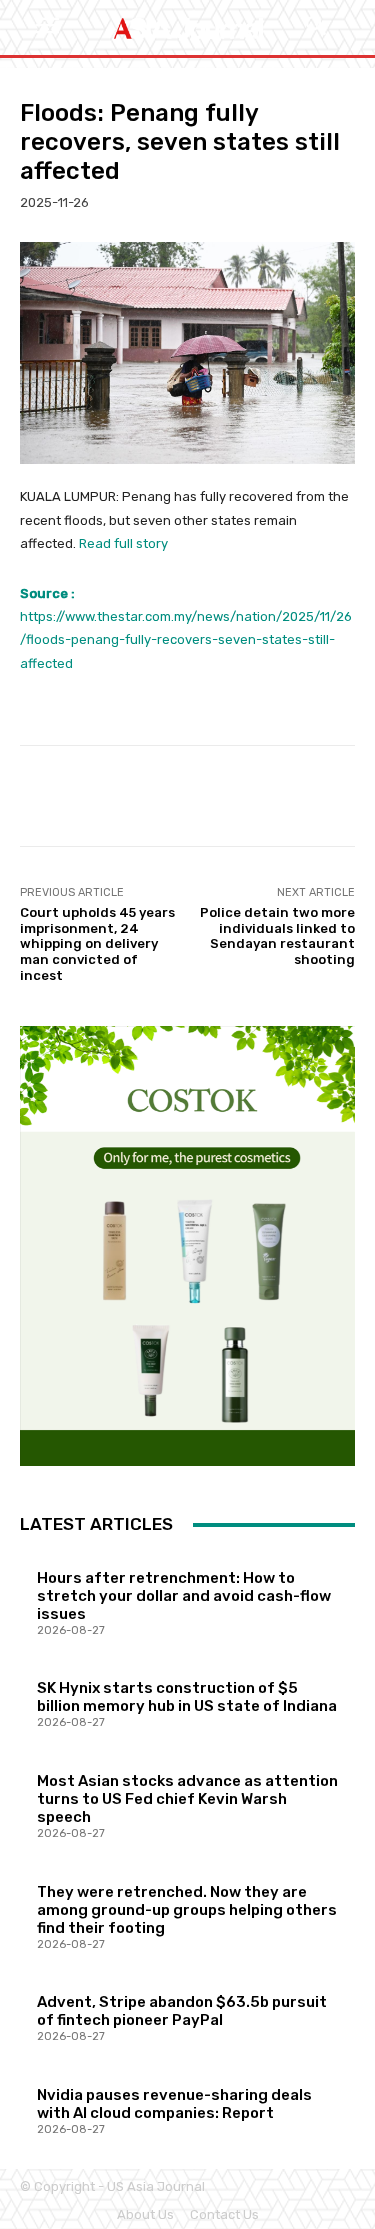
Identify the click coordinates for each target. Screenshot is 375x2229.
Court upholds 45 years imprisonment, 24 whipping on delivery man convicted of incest (97, 943)
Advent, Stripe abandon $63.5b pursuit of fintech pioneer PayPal (182, 2011)
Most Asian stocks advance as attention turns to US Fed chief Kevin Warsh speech (187, 1799)
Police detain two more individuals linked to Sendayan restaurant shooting (277, 936)
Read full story (123, 543)
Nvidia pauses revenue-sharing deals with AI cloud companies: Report (174, 2104)
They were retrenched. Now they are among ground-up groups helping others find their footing (187, 1910)
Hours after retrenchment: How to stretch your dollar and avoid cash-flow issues (184, 1596)
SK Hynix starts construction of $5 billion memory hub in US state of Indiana (187, 1697)
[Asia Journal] (187, 28)
